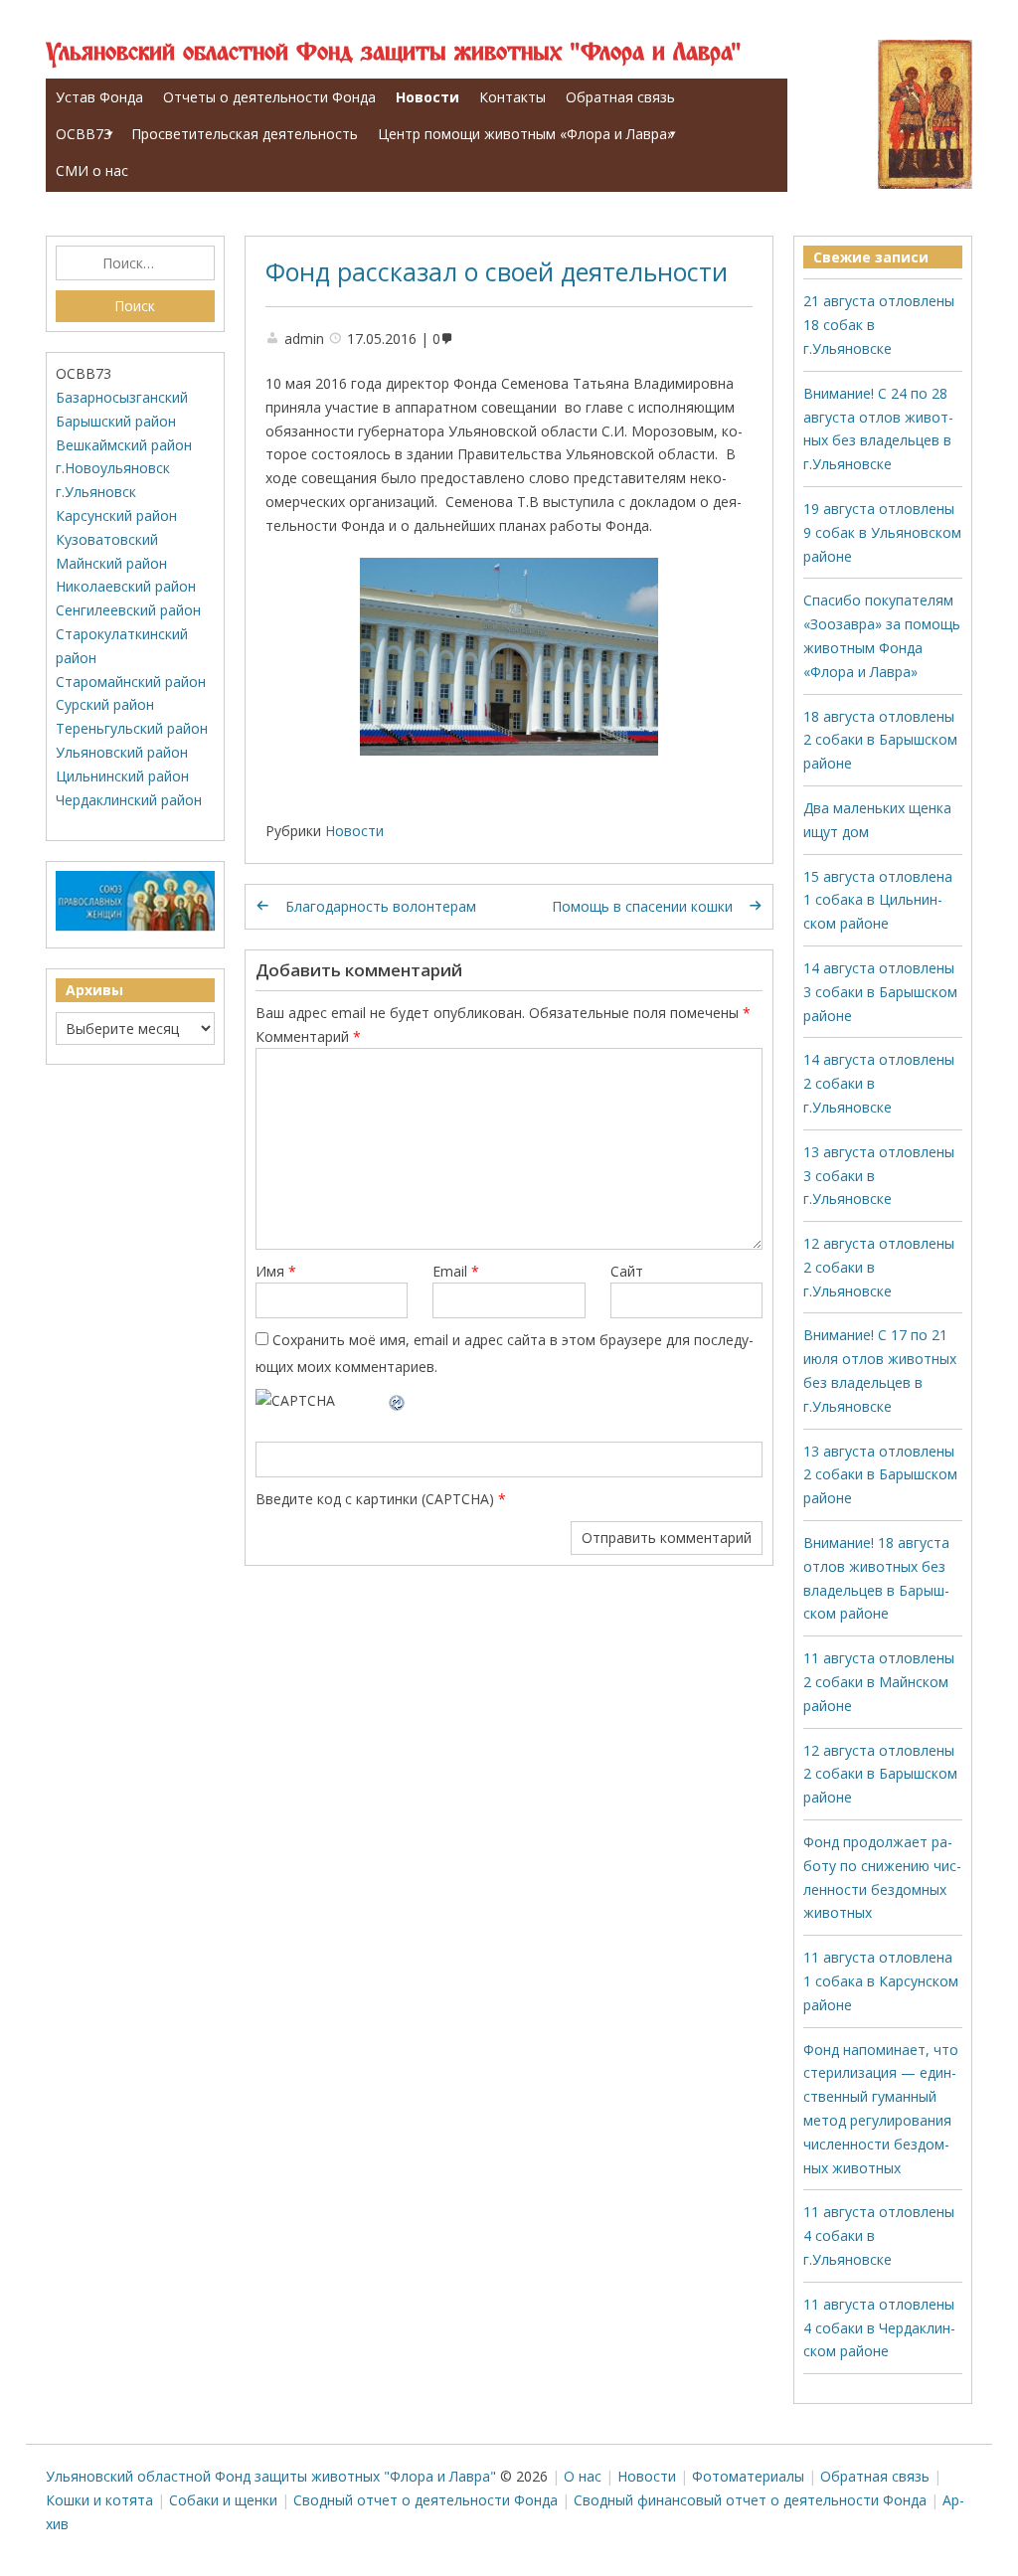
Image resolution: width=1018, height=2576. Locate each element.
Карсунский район (116, 515)
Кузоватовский (107, 539)
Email (456, 1271)
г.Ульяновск (96, 492)
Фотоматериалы (748, 2476)
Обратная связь (620, 97)
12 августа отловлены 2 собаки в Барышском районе (880, 1774)
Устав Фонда (99, 97)
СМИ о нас (92, 171)
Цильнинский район (122, 776)
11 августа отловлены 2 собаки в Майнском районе (879, 1682)
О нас (583, 2476)
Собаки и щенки (223, 2500)
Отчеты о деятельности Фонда (269, 97)
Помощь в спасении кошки (642, 906)
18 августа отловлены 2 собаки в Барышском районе (880, 740)
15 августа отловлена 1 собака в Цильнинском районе (878, 900)
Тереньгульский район (132, 728)
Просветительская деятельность (245, 134)
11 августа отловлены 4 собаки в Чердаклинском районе (879, 2328)
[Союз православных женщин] (135, 926)
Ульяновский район (122, 752)
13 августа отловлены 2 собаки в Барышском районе (880, 1475)
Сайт (627, 1271)
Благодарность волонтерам (381, 906)
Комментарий (308, 1036)
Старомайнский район (131, 682)
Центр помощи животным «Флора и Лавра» (526, 134)
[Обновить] (398, 1400)
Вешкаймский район (124, 445)
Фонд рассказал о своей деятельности (497, 271)
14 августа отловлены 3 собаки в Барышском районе (880, 992)
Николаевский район (126, 586)
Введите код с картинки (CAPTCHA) (375, 1499)
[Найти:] (135, 263)
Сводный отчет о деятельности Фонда (425, 2500)
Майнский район (111, 563)
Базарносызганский (122, 397)
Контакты (512, 97)
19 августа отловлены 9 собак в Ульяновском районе (882, 532)
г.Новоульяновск (113, 468)
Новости (427, 97)
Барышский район (116, 421)
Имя (276, 1271)
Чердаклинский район (129, 800)
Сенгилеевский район (128, 610)
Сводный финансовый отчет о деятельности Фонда (750, 2500)
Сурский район (105, 704)
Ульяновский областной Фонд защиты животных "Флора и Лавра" (394, 53)
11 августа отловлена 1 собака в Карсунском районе (881, 1981)
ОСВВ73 (84, 134)
